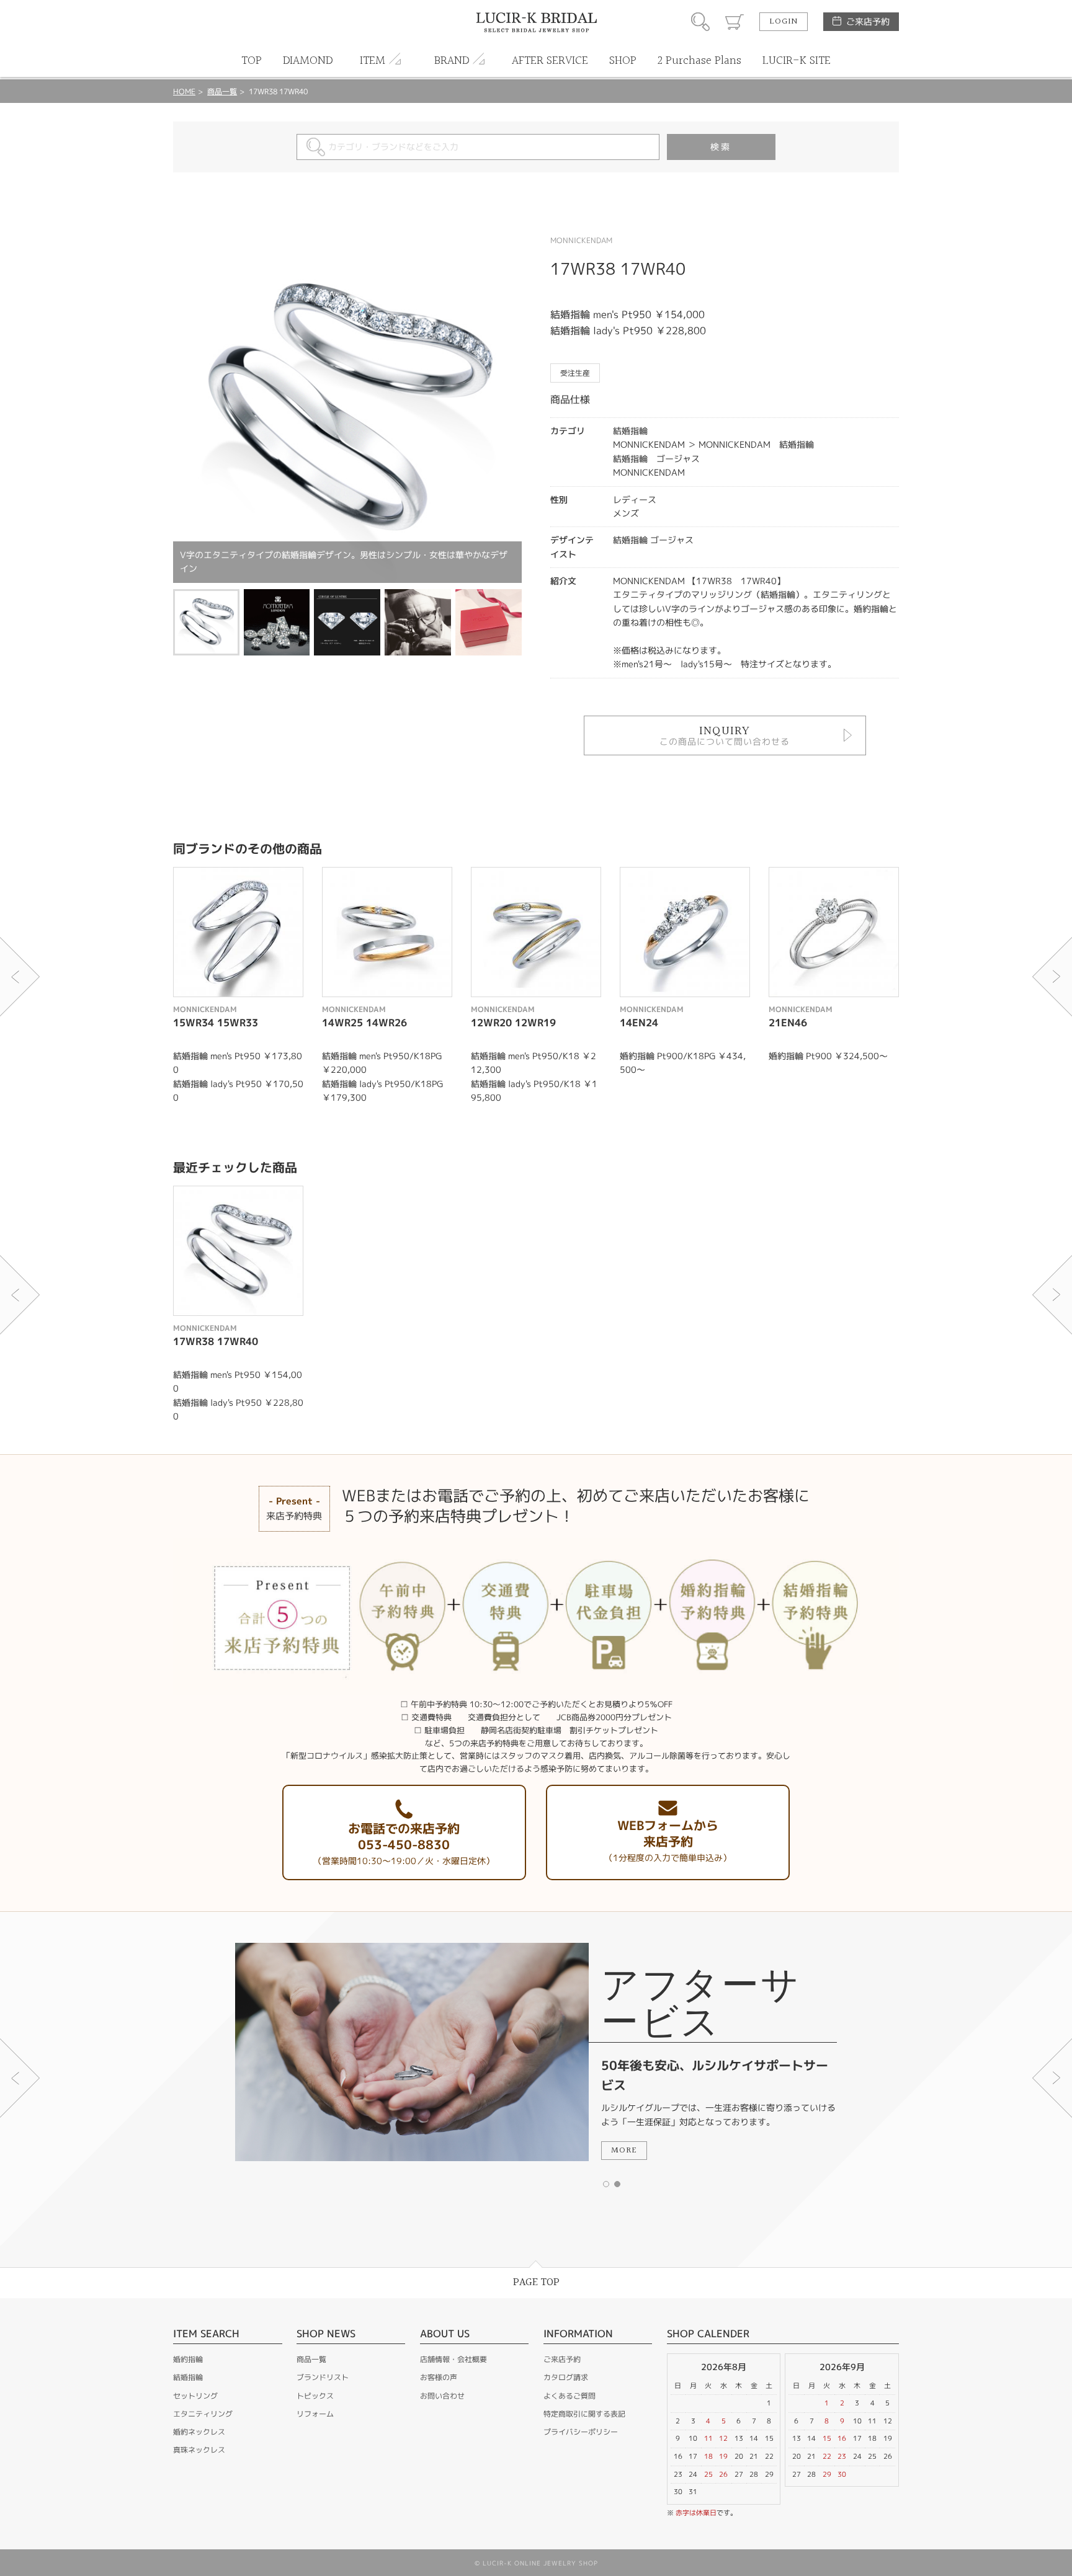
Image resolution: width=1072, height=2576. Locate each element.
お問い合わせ (442, 2396)
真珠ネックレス (199, 2450)
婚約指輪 (188, 2359)
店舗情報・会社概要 (453, 2359)
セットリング (195, 2396)
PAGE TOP (536, 2282)
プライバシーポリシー (581, 2432)
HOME (184, 91)
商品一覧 (222, 91)
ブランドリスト (323, 2377)
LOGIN (784, 22)
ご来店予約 (868, 21)
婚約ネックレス (199, 2432)
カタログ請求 (566, 2377)
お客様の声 (439, 2377)
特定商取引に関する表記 (584, 2414)
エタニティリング (203, 2414)
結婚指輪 (188, 2377)
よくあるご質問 (569, 2396)
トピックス (315, 2396)
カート (735, 22)
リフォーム (315, 2414)
